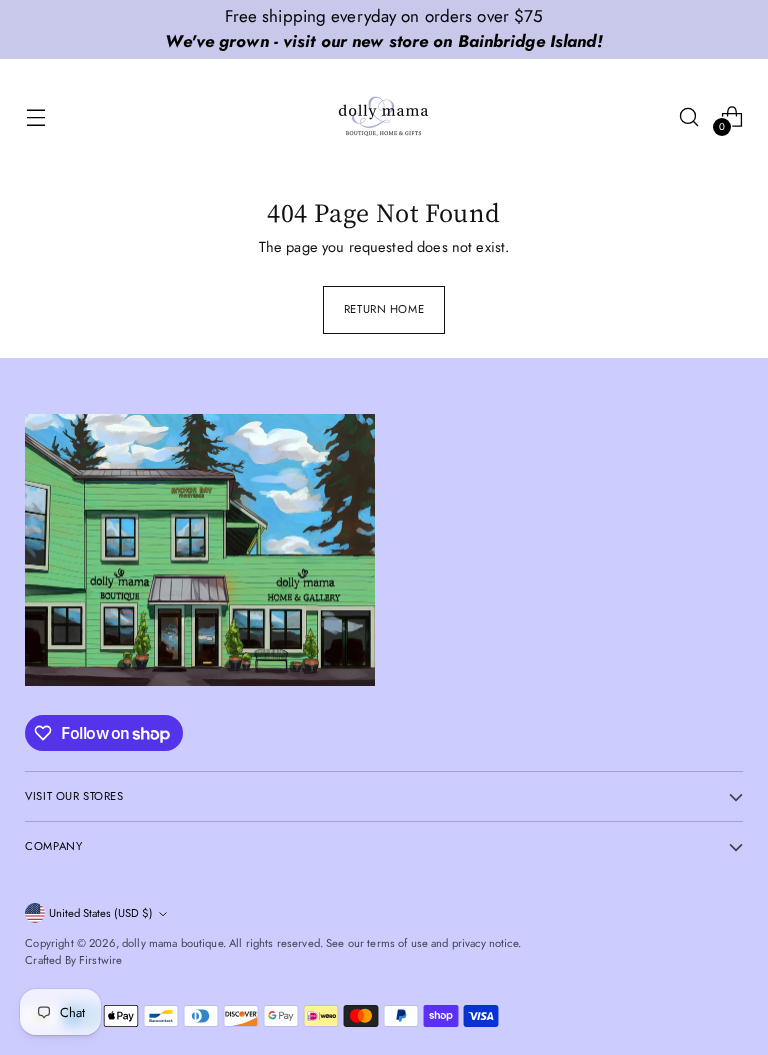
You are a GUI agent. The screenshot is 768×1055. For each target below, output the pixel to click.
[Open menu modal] (35, 116)
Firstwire (100, 960)
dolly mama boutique (172, 943)
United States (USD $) (101, 913)
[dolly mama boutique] (384, 117)
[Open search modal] (689, 116)
